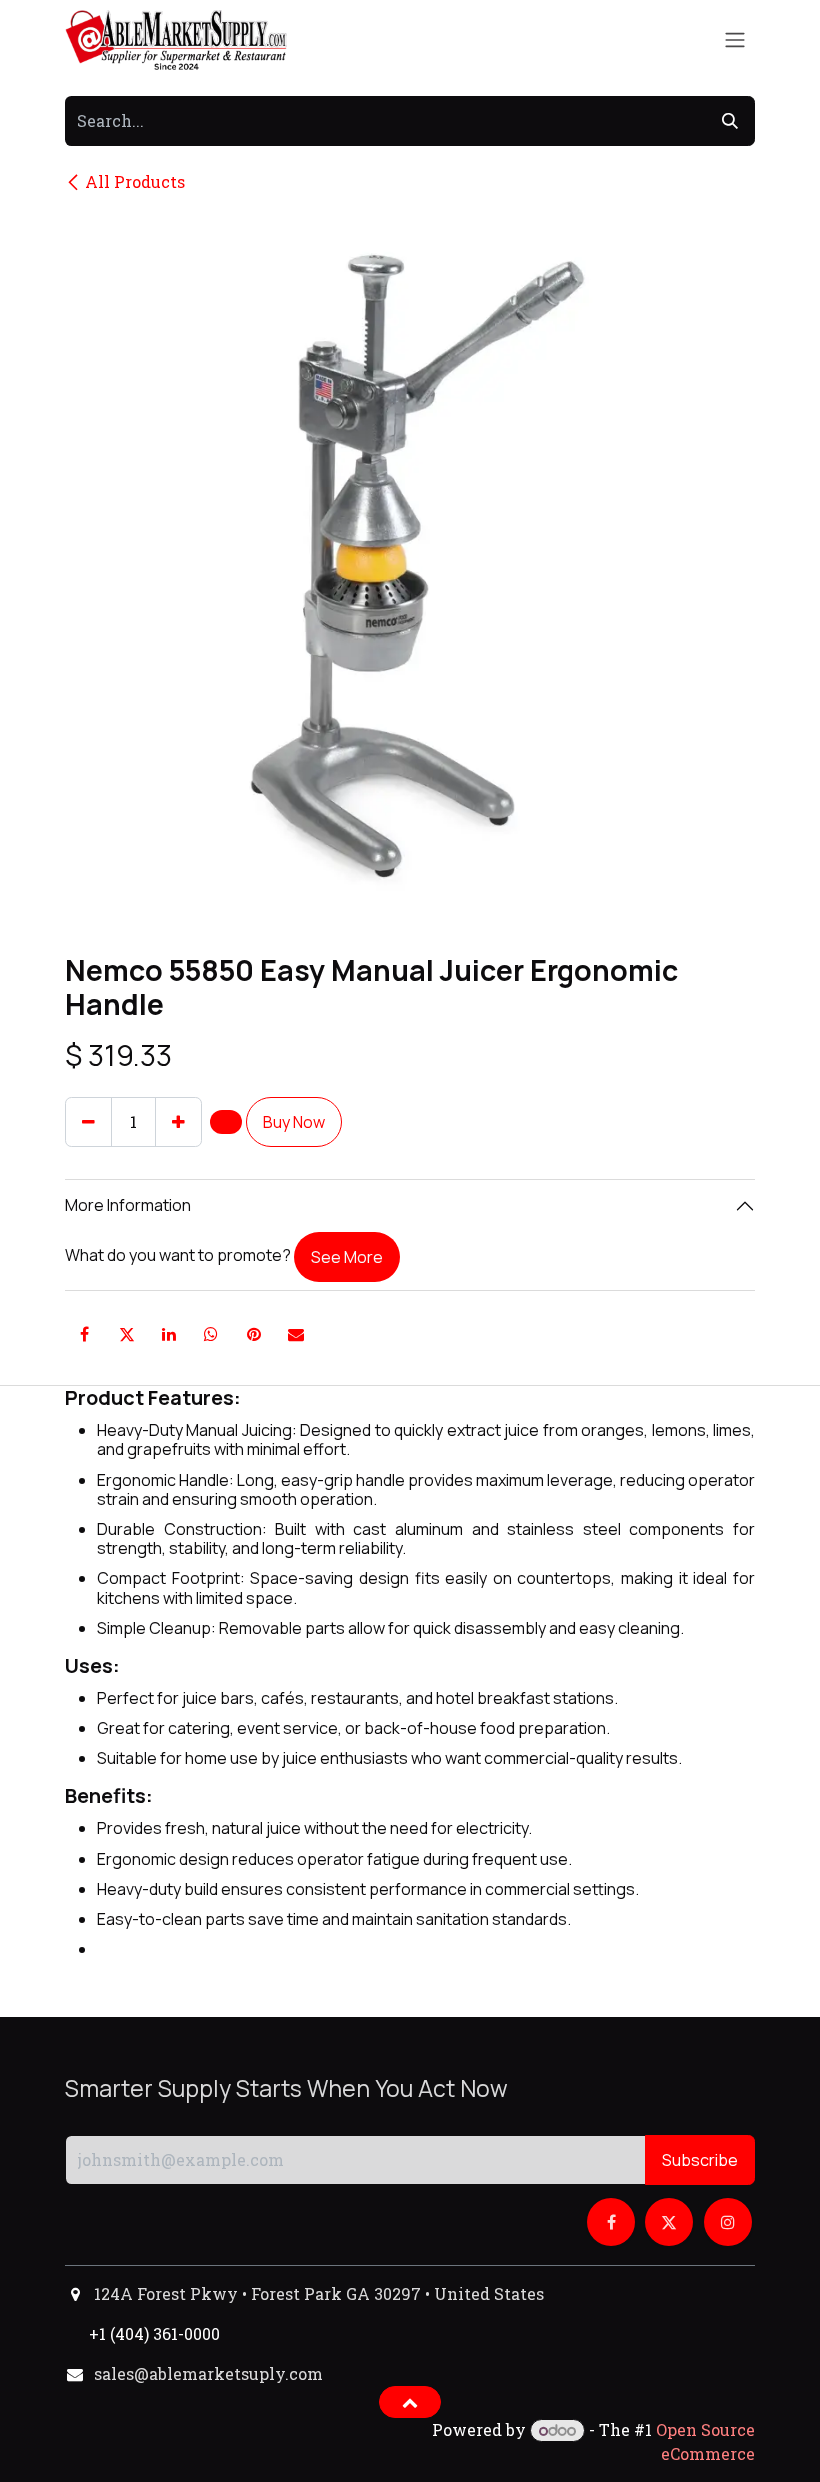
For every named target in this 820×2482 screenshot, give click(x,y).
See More (347, 1257)
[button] (226, 1122)
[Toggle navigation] (735, 40)
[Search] (730, 121)
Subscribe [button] (700, 2160)
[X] (127, 1334)
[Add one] (178, 1122)
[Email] (296, 1334)
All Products (135, 181)
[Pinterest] (254, 1334)
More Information (128, 1205)
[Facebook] (84, 1334)
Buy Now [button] (294, 1122)
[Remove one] (88, 1122)
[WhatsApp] (211, 1334)
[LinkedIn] (169, 1334)
